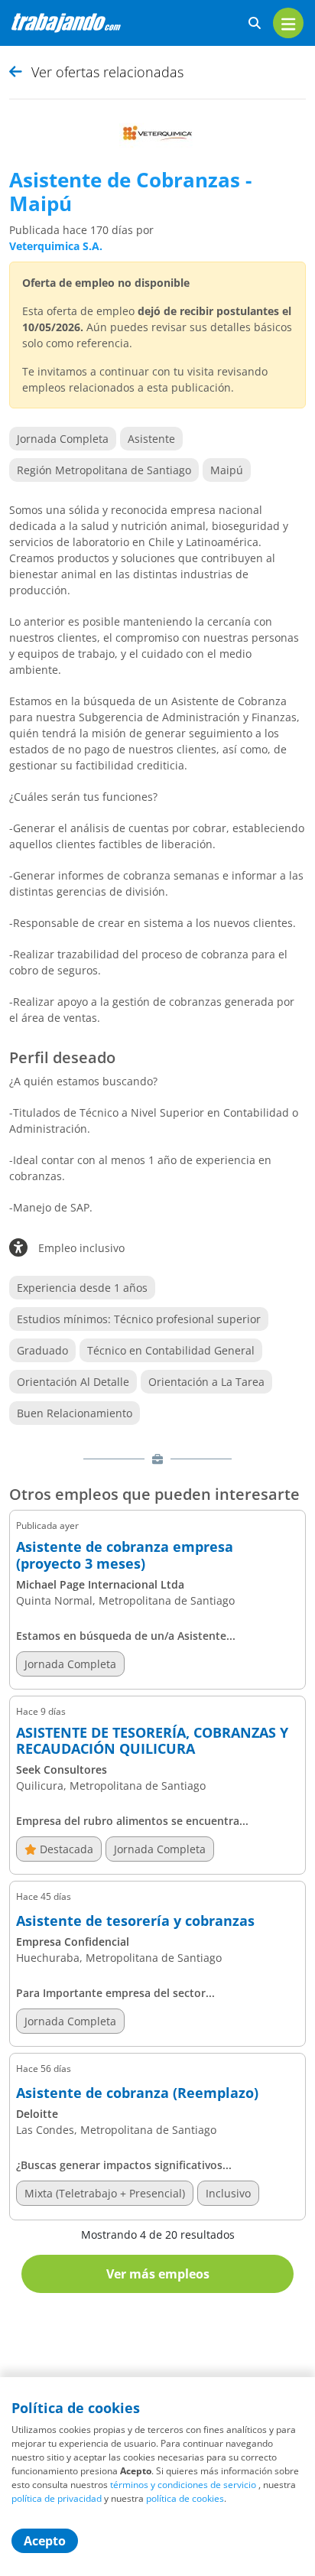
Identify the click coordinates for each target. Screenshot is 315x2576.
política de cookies (185, 2498)
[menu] (288, 23)
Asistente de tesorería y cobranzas (135, 1921)
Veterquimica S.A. (56, 246)
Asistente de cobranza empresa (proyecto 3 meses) (125, 1555)
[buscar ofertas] (255, 23)
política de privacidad (57, 2498)
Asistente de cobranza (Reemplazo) (137, 2093)
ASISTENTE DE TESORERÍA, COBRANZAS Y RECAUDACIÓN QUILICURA (152, 1741)
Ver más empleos (158, 2274)
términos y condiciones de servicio (183, 2485)
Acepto (45, 2541)
